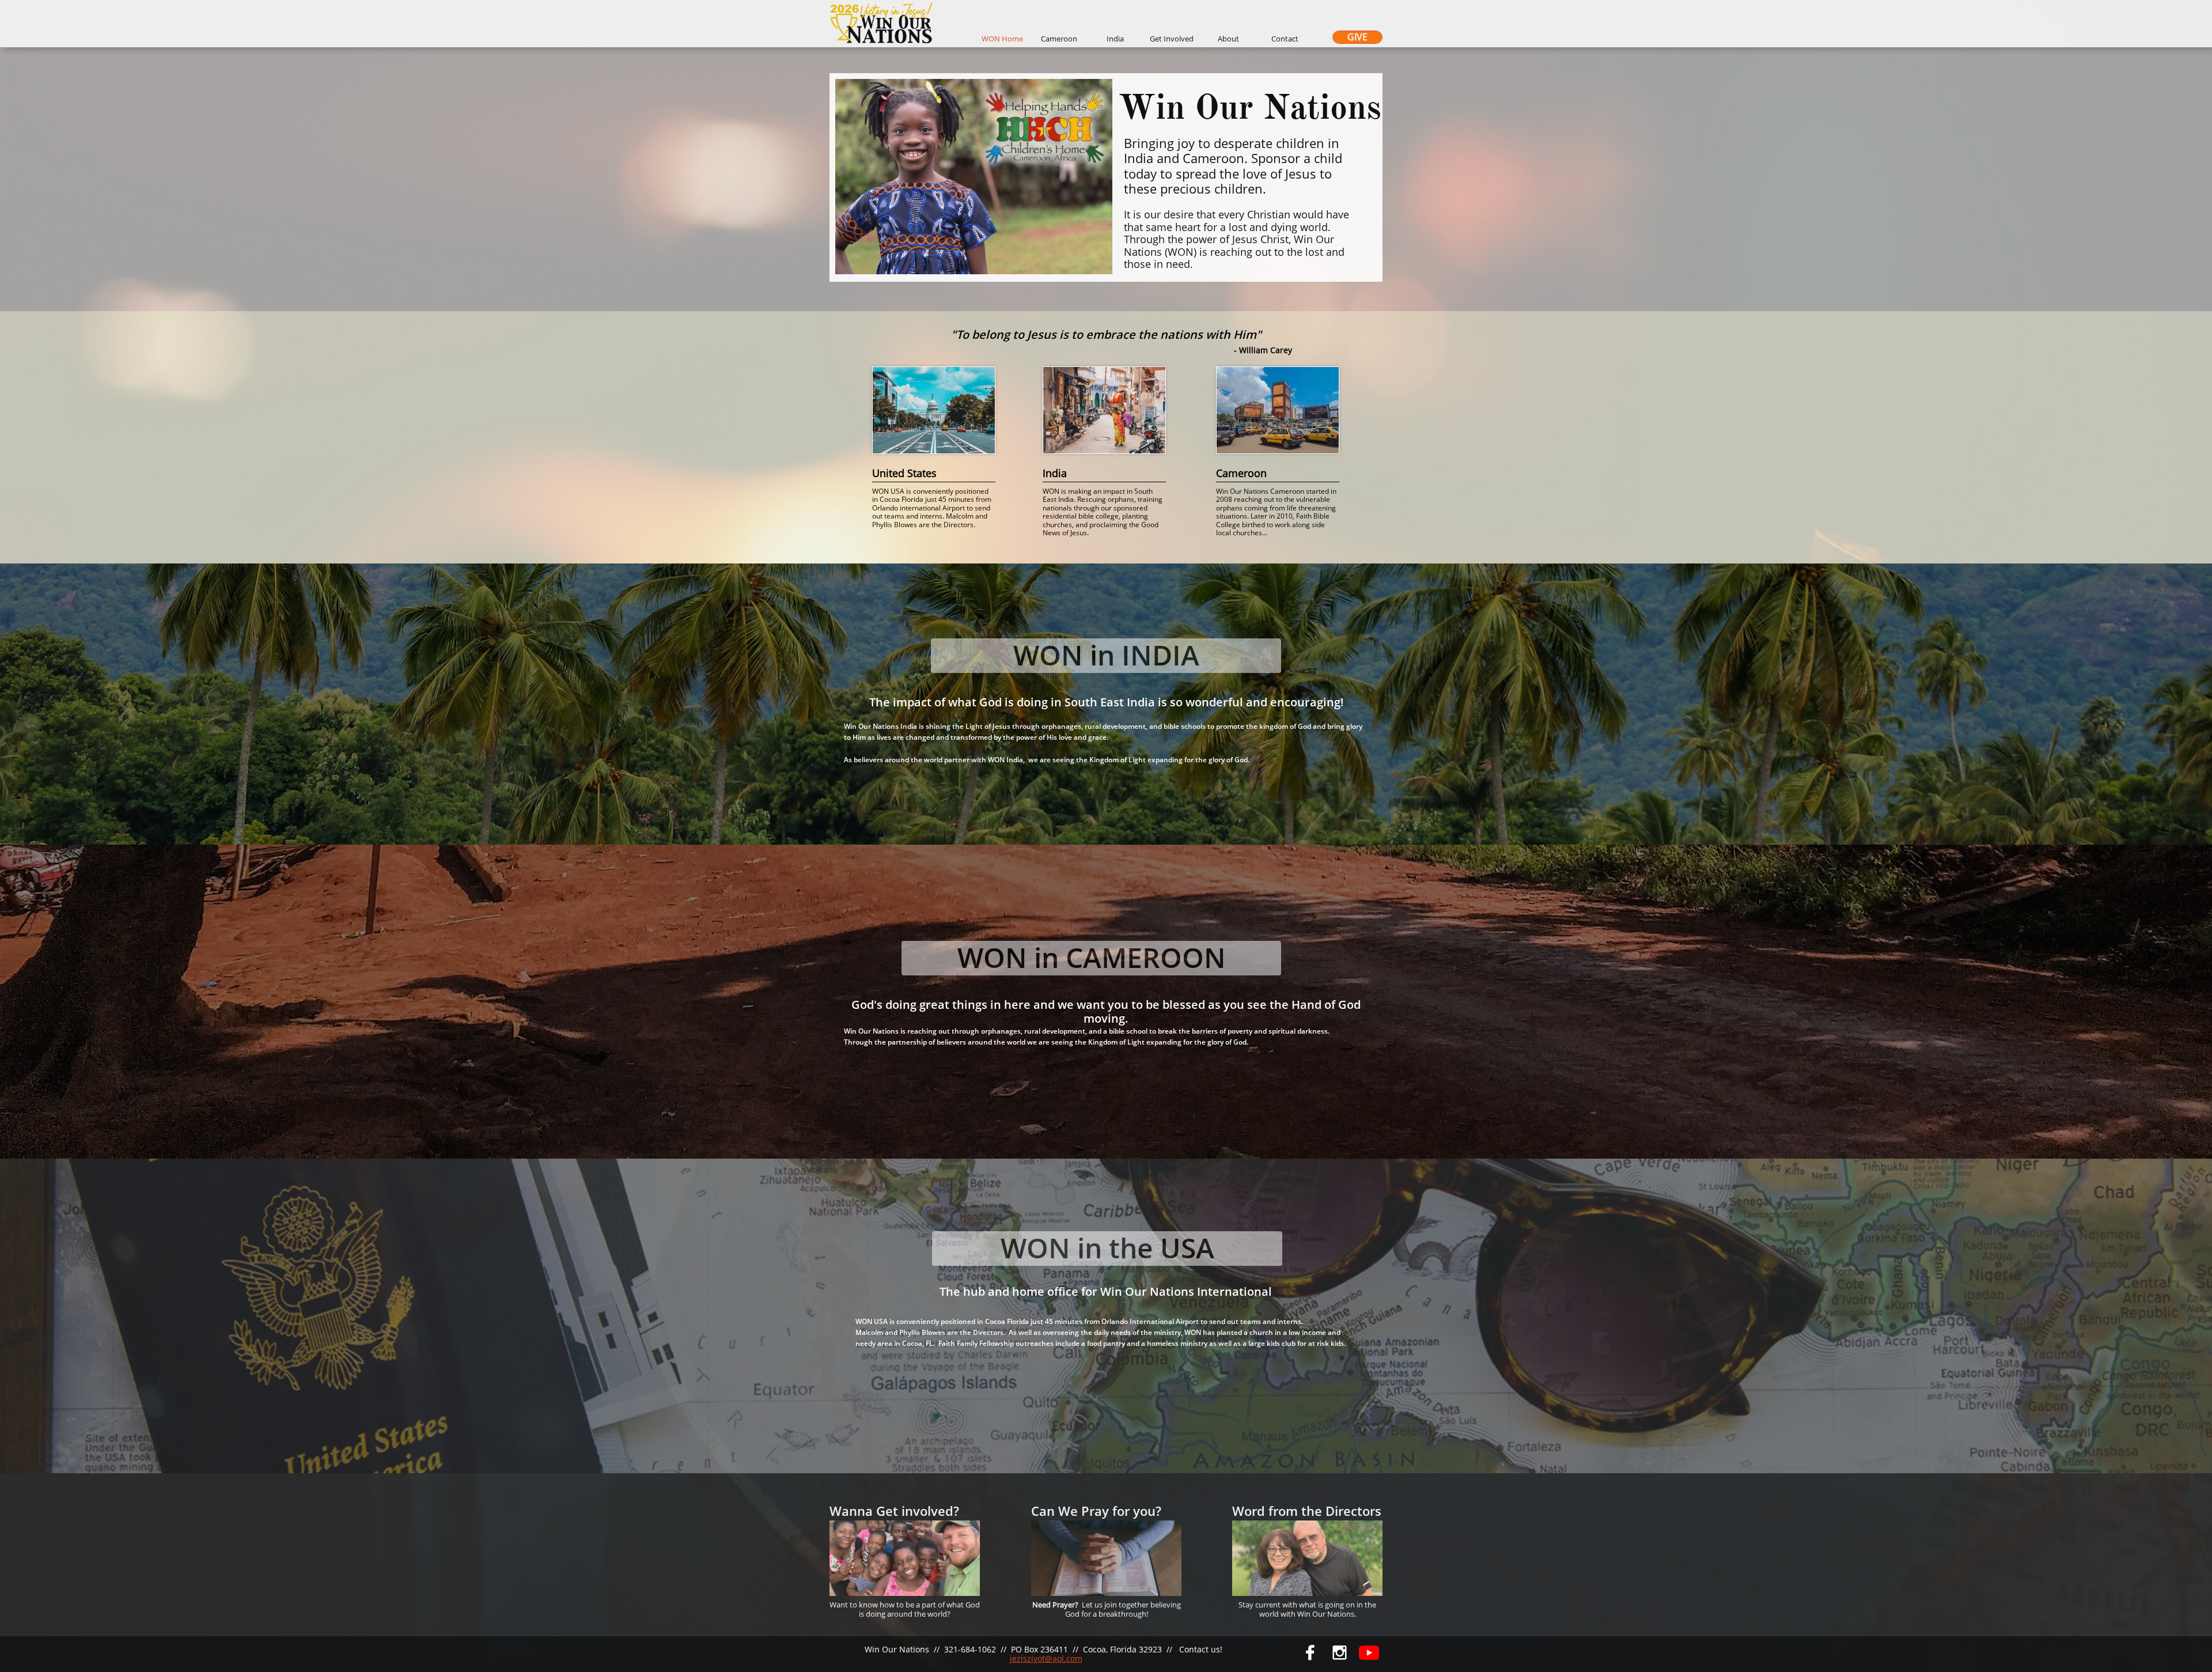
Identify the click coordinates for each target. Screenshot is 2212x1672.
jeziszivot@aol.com (1046, 1658)
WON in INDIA (1106, 655)
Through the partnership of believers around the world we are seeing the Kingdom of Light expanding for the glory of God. (1046, 1042)
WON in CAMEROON (1092, 957)
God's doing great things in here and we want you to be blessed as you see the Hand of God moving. (1106, 1011)
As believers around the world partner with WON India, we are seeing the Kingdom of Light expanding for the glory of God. (1047, 760)
